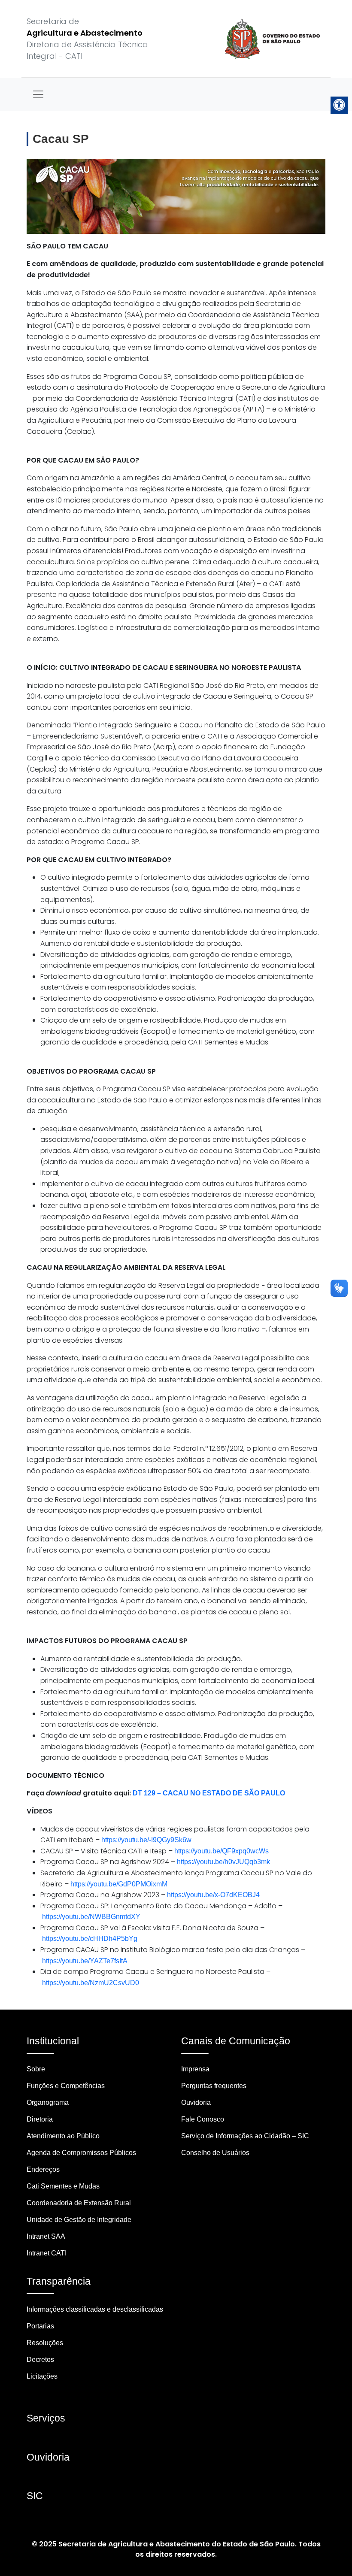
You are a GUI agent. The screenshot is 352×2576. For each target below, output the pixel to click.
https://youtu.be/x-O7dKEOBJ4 (213, 1895)
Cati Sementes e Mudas (63, 2186)
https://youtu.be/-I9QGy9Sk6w (146, 1840)
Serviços (46, 2418)
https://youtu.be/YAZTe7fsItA (85, 1961)
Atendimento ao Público (63, 2136)
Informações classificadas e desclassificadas (95, 2309)
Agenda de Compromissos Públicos (81, 2153)
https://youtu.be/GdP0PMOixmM (119, 1884)
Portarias (40, 2326)
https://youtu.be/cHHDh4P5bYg (90, 1939)
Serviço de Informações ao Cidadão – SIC (245, 2136)
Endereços (43, 2169)
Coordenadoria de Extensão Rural (79, 2203)
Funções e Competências (66, 2086)
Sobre (36, 2069)
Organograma (48, 2102)
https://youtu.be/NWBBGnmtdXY (91, 1917)
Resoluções (45, 2343)
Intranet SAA (46, 2236)
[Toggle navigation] (38, 94)
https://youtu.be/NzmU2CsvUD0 (91, 1983)
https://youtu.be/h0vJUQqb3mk (223, 1862)
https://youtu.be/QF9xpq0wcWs (222, 1851)
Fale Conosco (203, 2119)
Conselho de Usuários (215, 2153)
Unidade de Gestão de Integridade (79, 2220)
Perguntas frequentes (214, 2086)
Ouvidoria (196, 2102)
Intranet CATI (47, 2253)
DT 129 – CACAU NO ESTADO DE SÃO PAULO (209, 1793)
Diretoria (40, 2119)
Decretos (40, 2360)
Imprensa (195, 2069)
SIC (35, 2496)
